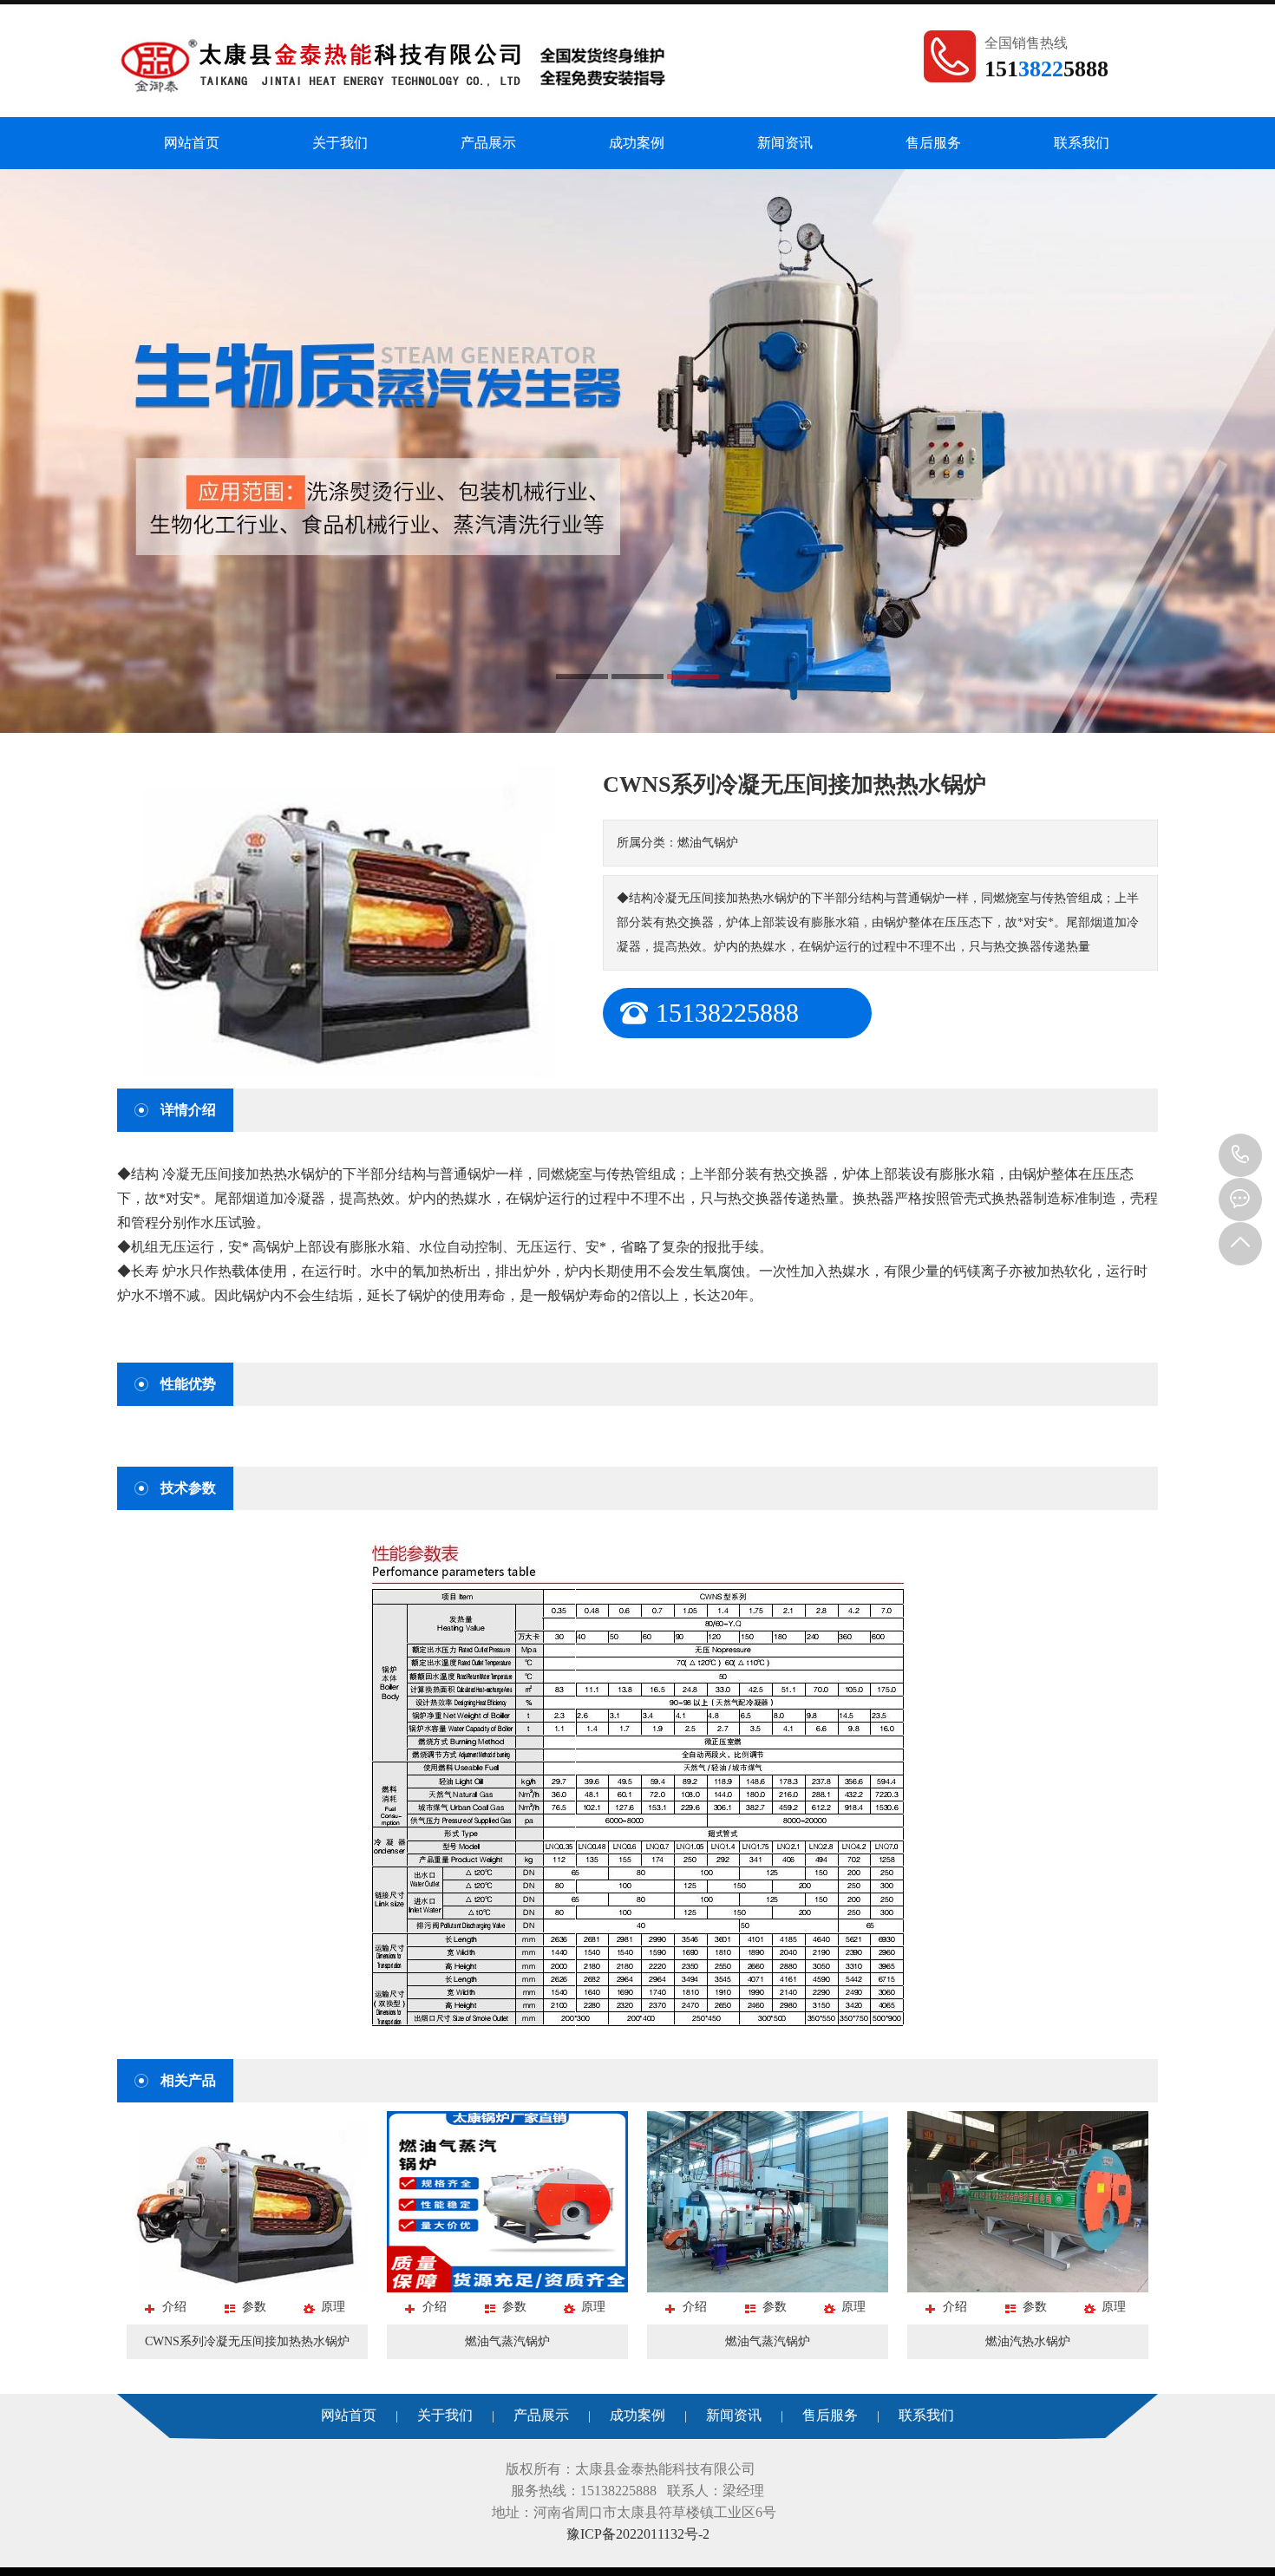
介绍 (174, 2307)
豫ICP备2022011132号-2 (638, 2534)
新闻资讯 (785, 143)
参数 (254, 2307)
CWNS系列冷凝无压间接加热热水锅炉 (247, 2341)
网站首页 (192, 143)
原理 (333, 2307)
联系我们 (1082, 143)
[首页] (395, 62)
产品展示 (488, 143)
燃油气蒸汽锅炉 (507, 2341)
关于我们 (340, 143)
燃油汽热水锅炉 (1028, 2341)
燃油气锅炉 (708, 843)
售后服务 (933, 143)
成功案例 (637, 143)
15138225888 (1240, 1155)
